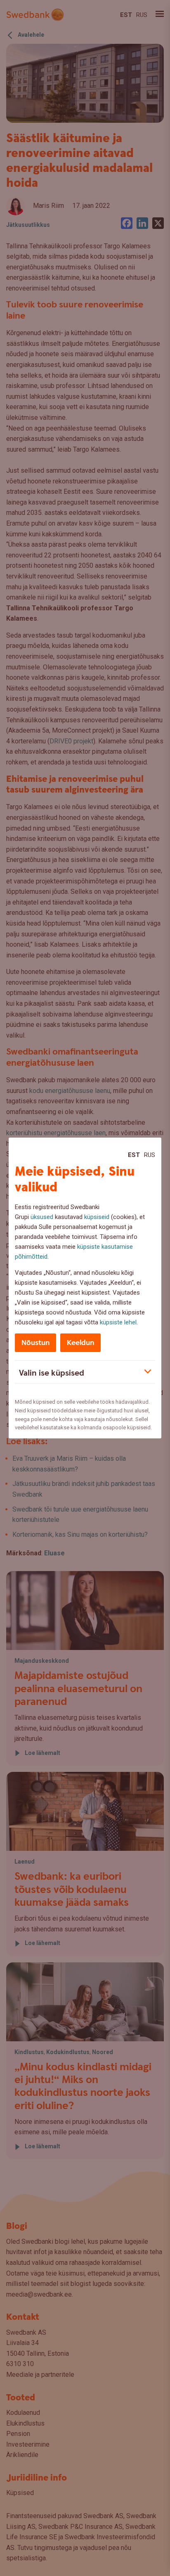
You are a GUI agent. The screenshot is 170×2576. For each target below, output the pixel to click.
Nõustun (35, 1343)
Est (134, 1155)
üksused (42, 1217)
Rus (150, 1155)
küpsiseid (97, 1217)
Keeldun (80, 1343)
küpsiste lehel (118, 1322)
